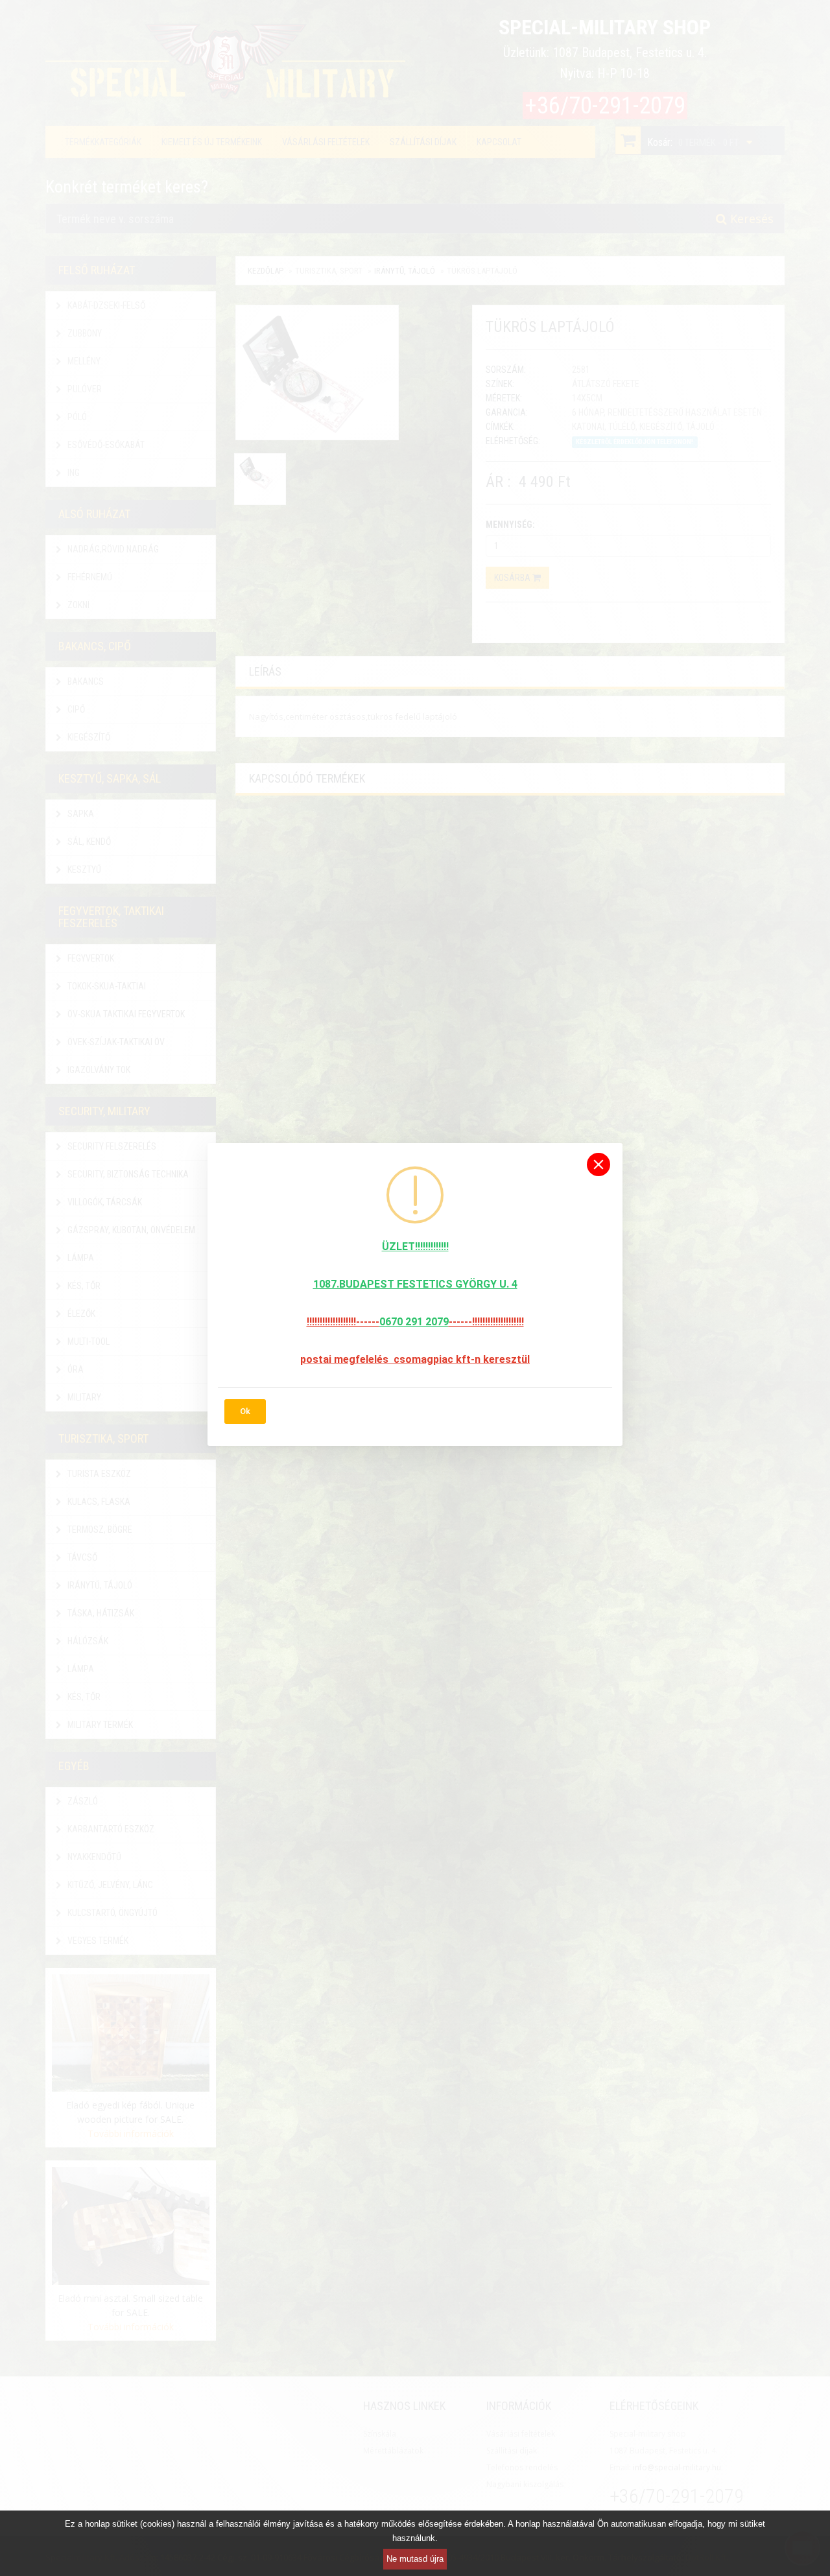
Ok (245, 1411)
